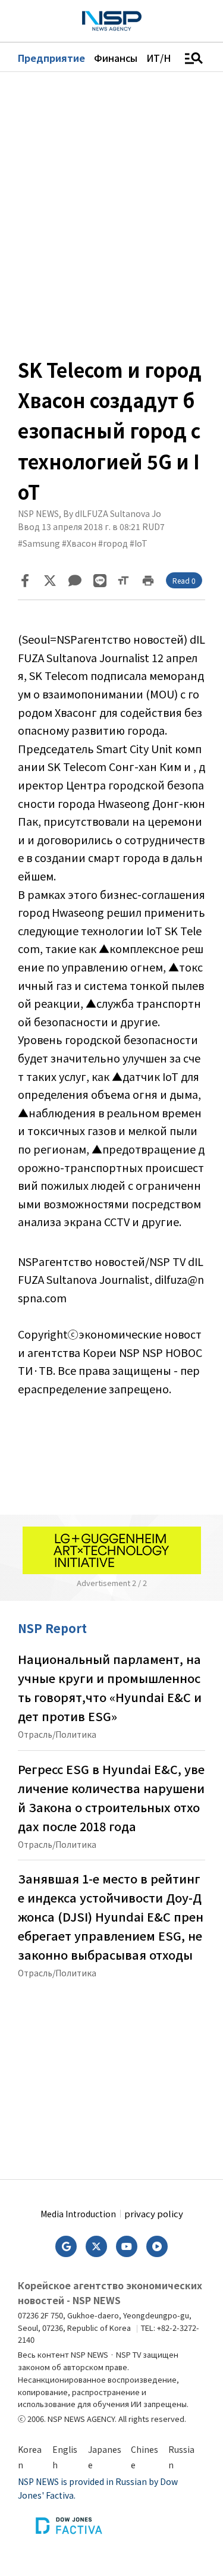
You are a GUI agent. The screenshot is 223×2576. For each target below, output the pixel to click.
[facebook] (25, 581)
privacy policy (154, 2213)
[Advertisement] (112, 2075)
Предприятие (51, 58)
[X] (50, 581)
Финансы (116, 58)
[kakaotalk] (75, 581)
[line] (100, 581)
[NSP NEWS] (112, 21)
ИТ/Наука (169, 58)
